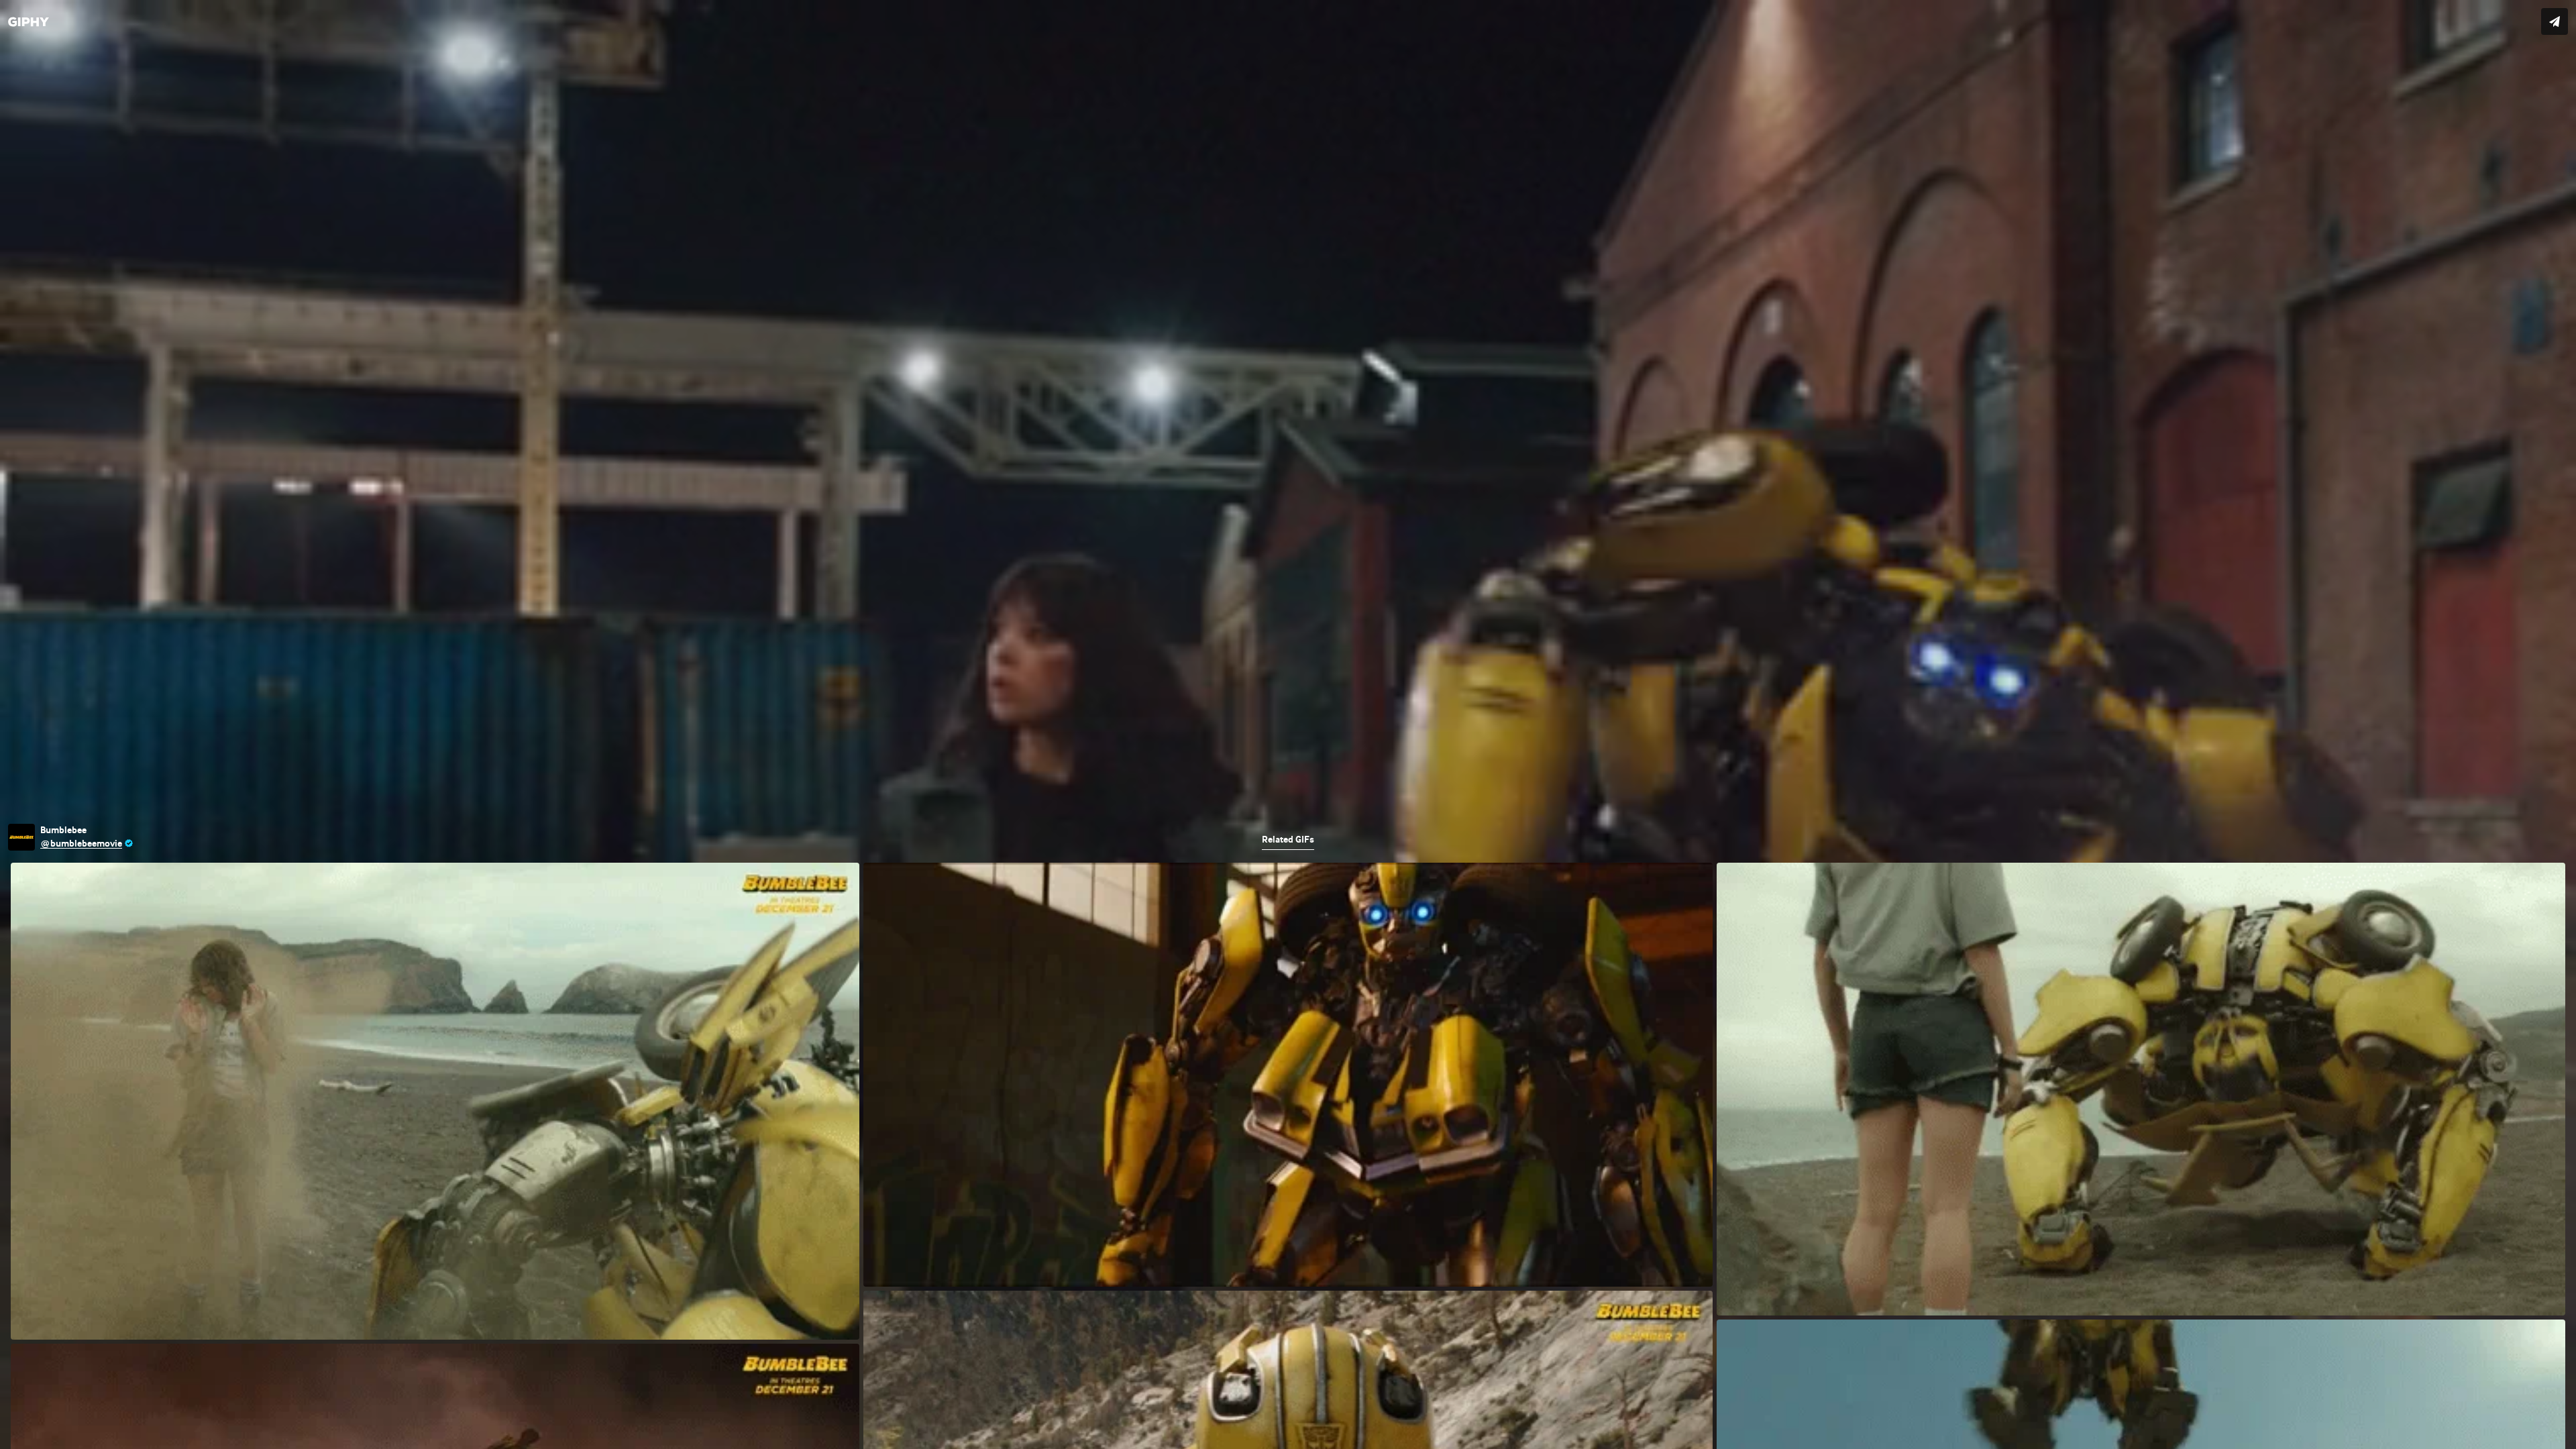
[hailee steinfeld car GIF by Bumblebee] (1288, 724)
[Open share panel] (2555, 21)
